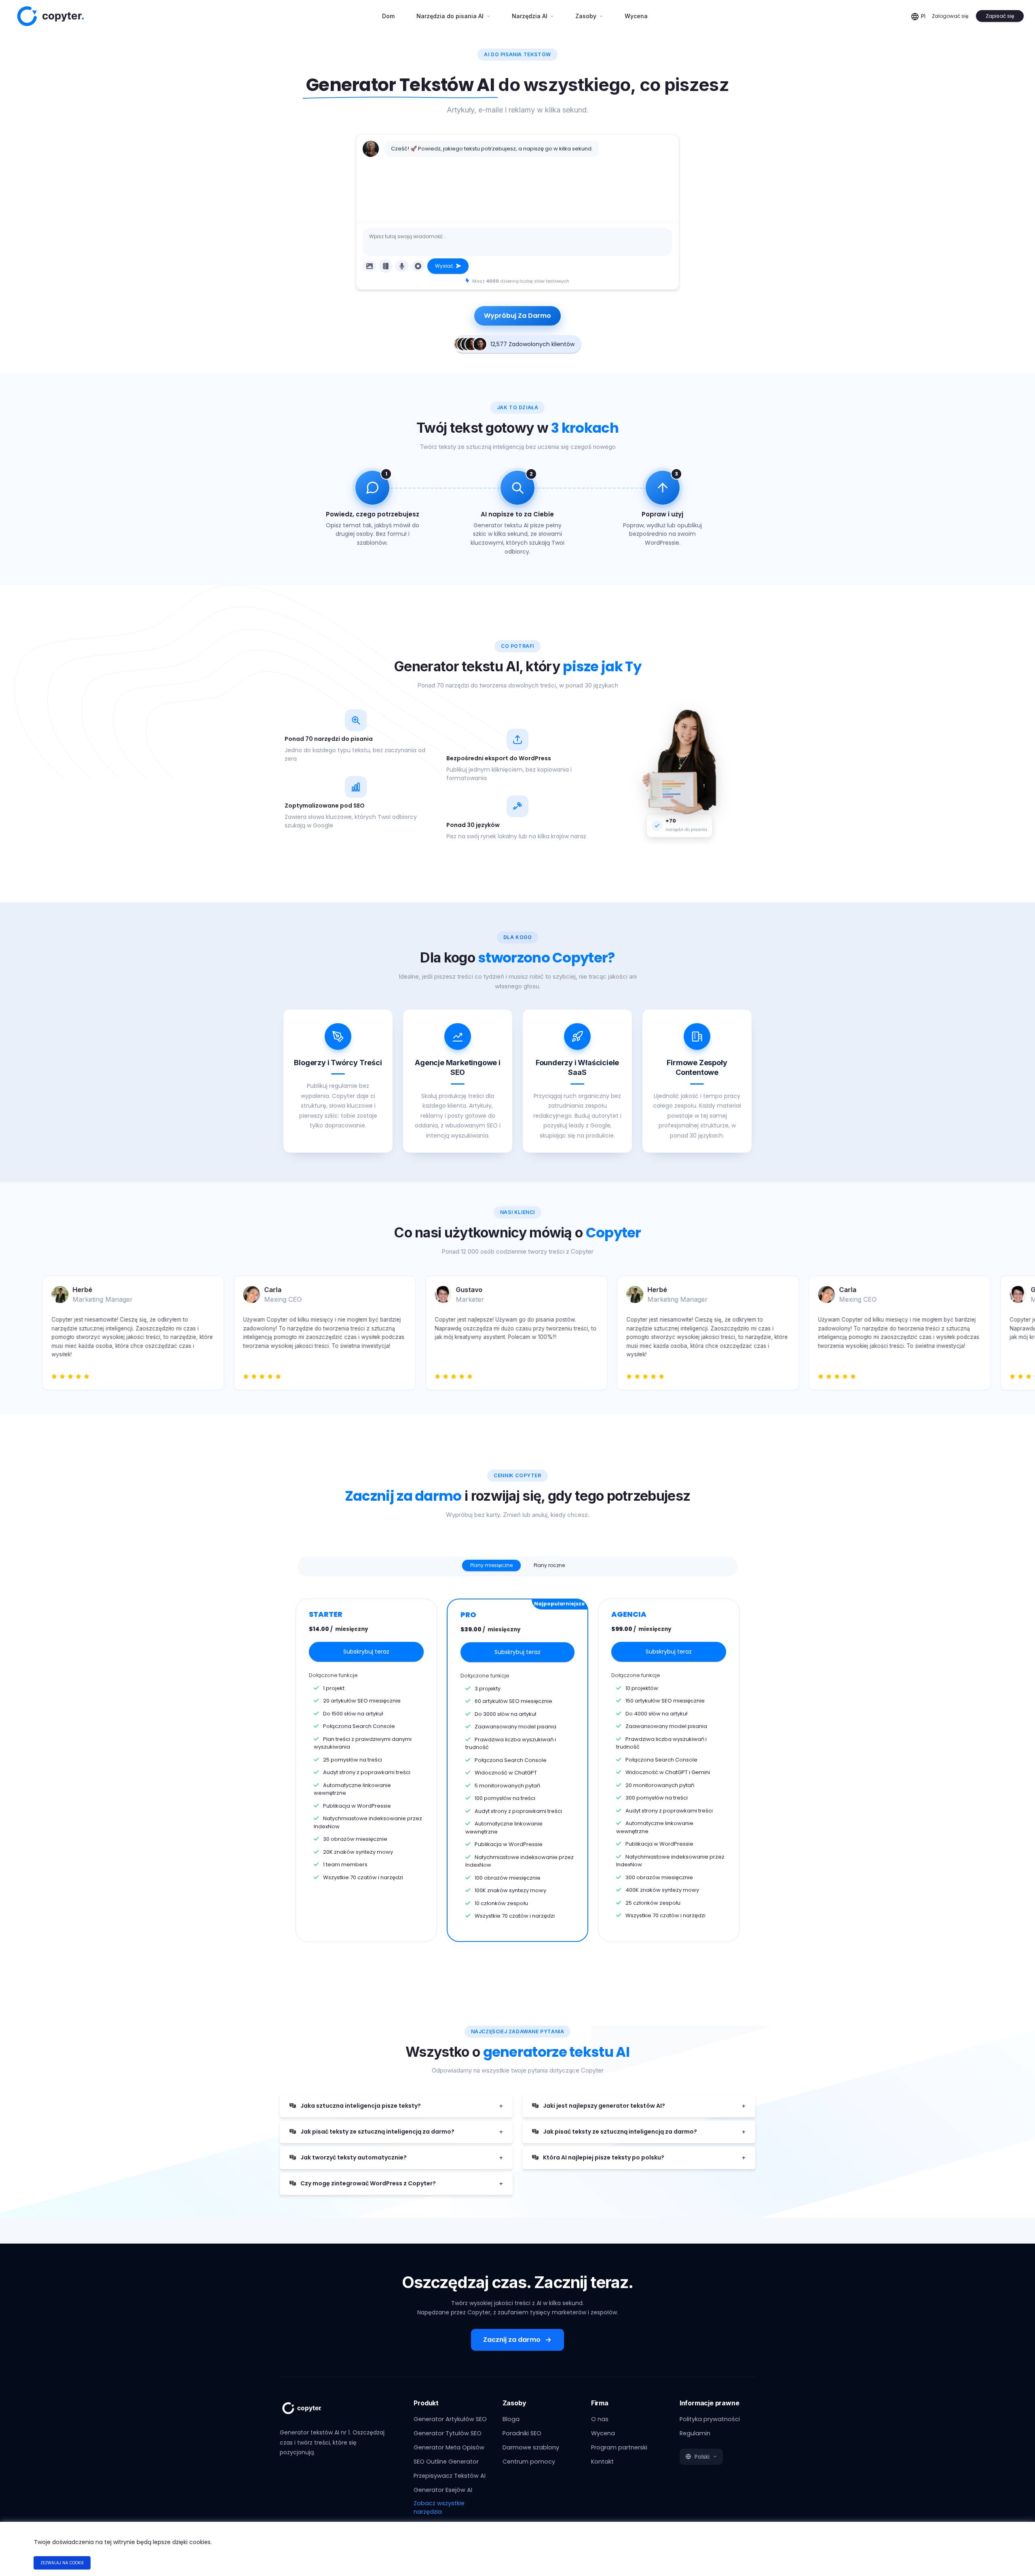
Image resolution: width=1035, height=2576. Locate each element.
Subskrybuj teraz (366, 1652)
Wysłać (445, 266)
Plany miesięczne (491, 1565)
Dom (391, 16)
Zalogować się (950, 16)
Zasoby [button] (587, 16)
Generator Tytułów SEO (448, 2433)
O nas (600, 2419)
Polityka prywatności (710, 2419)
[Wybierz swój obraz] (370, 266)
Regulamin (695, 2433)
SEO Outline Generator (446, 2462)
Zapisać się (1000, 16)
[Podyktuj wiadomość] (402, 266)
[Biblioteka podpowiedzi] (386, 266)
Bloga (511, 2419)
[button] (701, 2457)
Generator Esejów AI (443, 2490)
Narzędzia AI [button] (530, 16)
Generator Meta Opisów (449, 2447)
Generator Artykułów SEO (450, 2419)
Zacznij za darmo (512, 2340)
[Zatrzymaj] (418, 266)
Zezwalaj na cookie (62, 2563)
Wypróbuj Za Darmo (517, 316)
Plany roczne (549, 1565)
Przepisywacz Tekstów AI (450, 2476)
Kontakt (602, 2462)
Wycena (636, 16)
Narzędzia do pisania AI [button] (451, 16)
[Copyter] (311, 2412)
